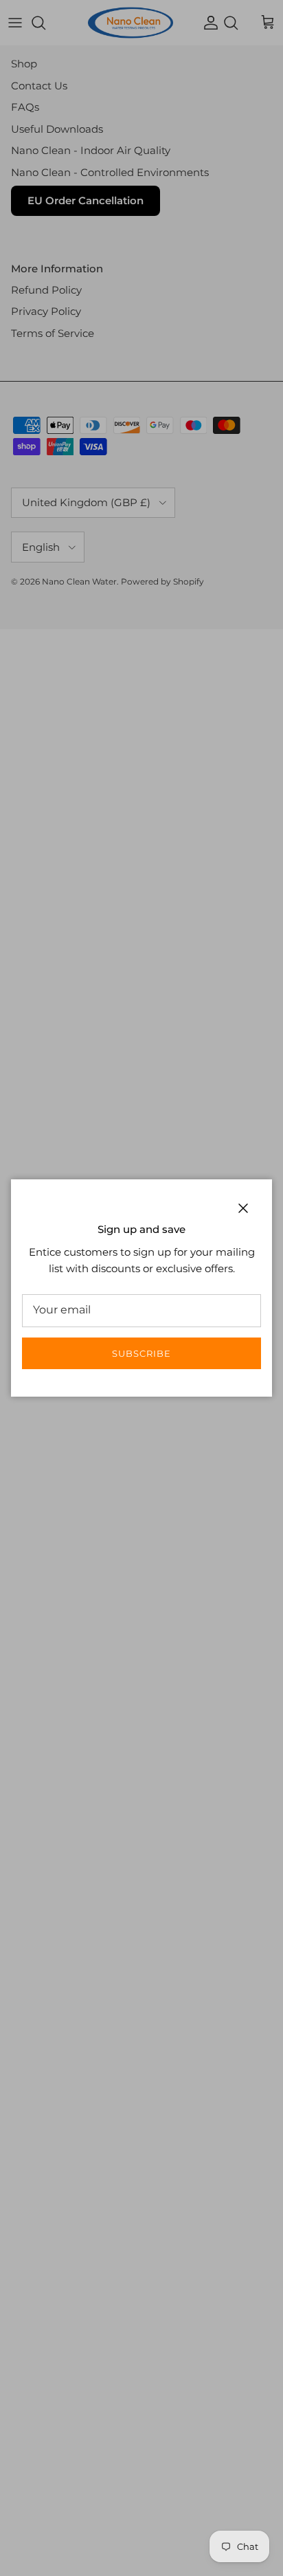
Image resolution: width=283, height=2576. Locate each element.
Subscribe (141, 1353)
